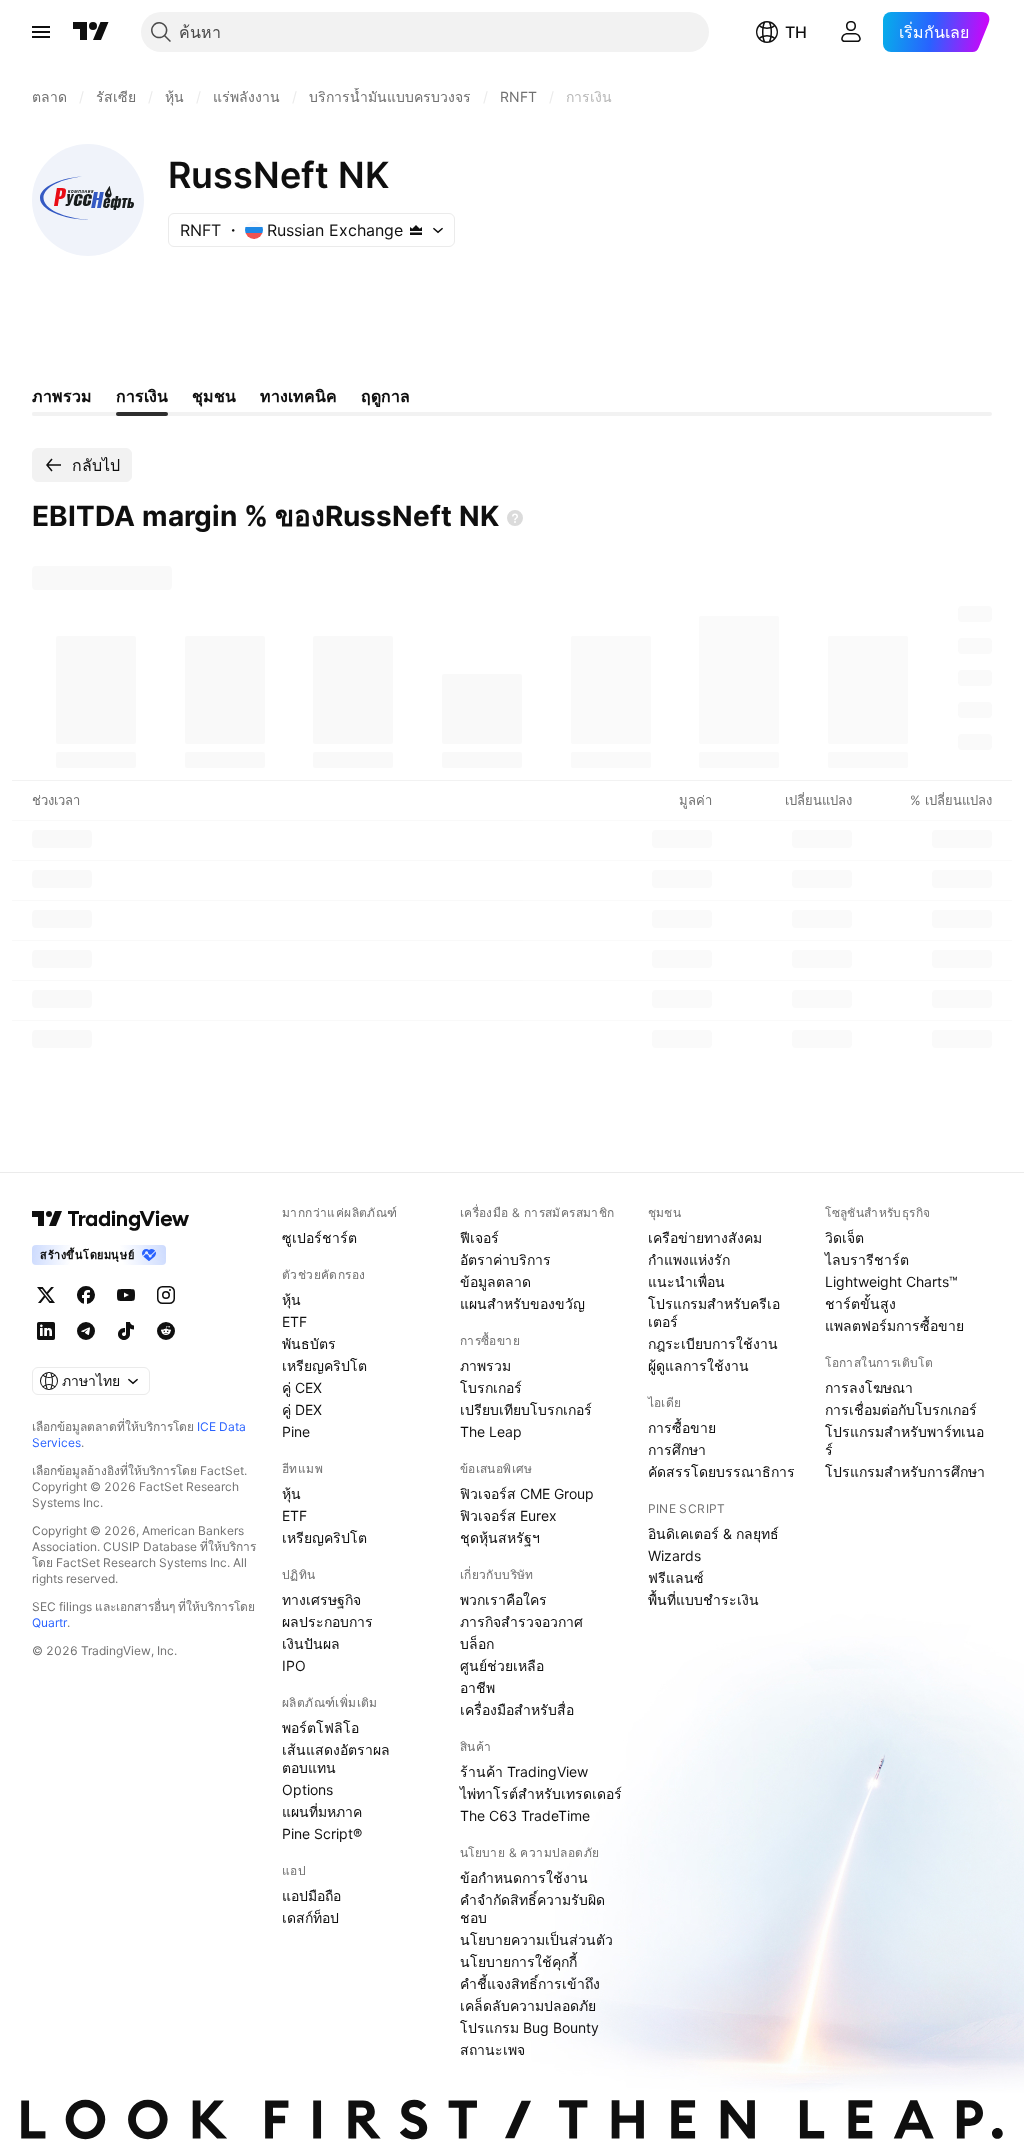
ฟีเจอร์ (479, 1237)
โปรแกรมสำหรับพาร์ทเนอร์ (904, 1440)
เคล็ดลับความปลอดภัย (528, 2005)
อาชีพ (477, 1687)
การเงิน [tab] (142, 396)
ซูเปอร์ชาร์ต (319, 1237)
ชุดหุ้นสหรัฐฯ (500, 1537)
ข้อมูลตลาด (495, 1281)
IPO (294, 1665)
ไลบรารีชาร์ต (867, 1259)
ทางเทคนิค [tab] (298, 396)
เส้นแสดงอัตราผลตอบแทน (336, 1758)
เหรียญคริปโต (324, 1365)
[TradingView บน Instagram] (166, 1295)
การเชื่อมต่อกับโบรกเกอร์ (901, 1409)
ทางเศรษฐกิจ (321, 1599)
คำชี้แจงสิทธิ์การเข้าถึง (530, 1983)
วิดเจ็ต (844, 1237)
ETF (294, 1321)
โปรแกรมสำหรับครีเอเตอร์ (714, 1312)
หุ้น (291, 1299)
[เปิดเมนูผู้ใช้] (41, 32)
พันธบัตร (309, 1343)
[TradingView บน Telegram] (86, 1331)
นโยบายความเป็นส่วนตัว (536, 1939)
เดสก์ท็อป (310, 1917)
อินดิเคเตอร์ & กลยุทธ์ (713, 1533)
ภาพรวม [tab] (62, 396)
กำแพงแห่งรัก (689, 1259)
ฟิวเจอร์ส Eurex (508, 1515)
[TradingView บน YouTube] (126, 1295)
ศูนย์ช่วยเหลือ (502, 1665)
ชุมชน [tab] (214, 396)
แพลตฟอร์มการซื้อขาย (894, 1325)
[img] (416, 230)
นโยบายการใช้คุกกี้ (518, 1961)
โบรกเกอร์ (491, 1387)
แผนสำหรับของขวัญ (522, 1303)
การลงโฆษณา (869, 1387)
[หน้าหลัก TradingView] (91, 32)
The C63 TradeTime (525, 1815)
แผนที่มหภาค (322, 1811)
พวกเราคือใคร (503, 1599)
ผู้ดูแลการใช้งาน (698, 1365)
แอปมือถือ (311, 1895)
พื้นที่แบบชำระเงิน (703, 1599)
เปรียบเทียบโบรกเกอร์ (526, 1409)
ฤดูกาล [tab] (385, 396)
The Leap (491, 1431)
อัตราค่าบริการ (505, 1259)
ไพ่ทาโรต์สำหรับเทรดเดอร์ (541, 1793)
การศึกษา (677, 1449)
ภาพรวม (485, 1365)
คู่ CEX (302, 1387)
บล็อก (477, 1643)
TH (796, 32)
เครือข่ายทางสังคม (705, 1237)
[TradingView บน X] (46, 1295)
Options (307, 1789)
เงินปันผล (311, 1643)
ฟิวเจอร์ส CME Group (527, 1493)
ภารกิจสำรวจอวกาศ (521, 1621)
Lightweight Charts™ (891, 1281)
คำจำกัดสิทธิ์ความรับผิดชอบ (532, 1908)
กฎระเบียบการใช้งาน (713, 1343)
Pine (296, 1431)
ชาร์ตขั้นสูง (860, 1303)
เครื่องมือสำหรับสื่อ (517, 1709)
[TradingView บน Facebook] (86, 1295)
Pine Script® (322, 1833)
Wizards (674, 1555)
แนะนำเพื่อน (686, 1281)
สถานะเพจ (492, 2049)
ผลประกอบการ (327, 1621)
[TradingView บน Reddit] (166, 1331)
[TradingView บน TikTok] (126, 1331)
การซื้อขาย (682, 1427)
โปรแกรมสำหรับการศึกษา (905, 1471)
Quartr (49, 1622)
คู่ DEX (302, 1409)
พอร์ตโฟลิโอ (320, 1727)
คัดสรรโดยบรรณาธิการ (721, 1471)
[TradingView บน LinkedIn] (46, 1331)
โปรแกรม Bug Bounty (529, 2027)
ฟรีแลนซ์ (676, 1577)
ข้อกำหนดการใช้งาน (524, 1877)
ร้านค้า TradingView (524, 1771)
